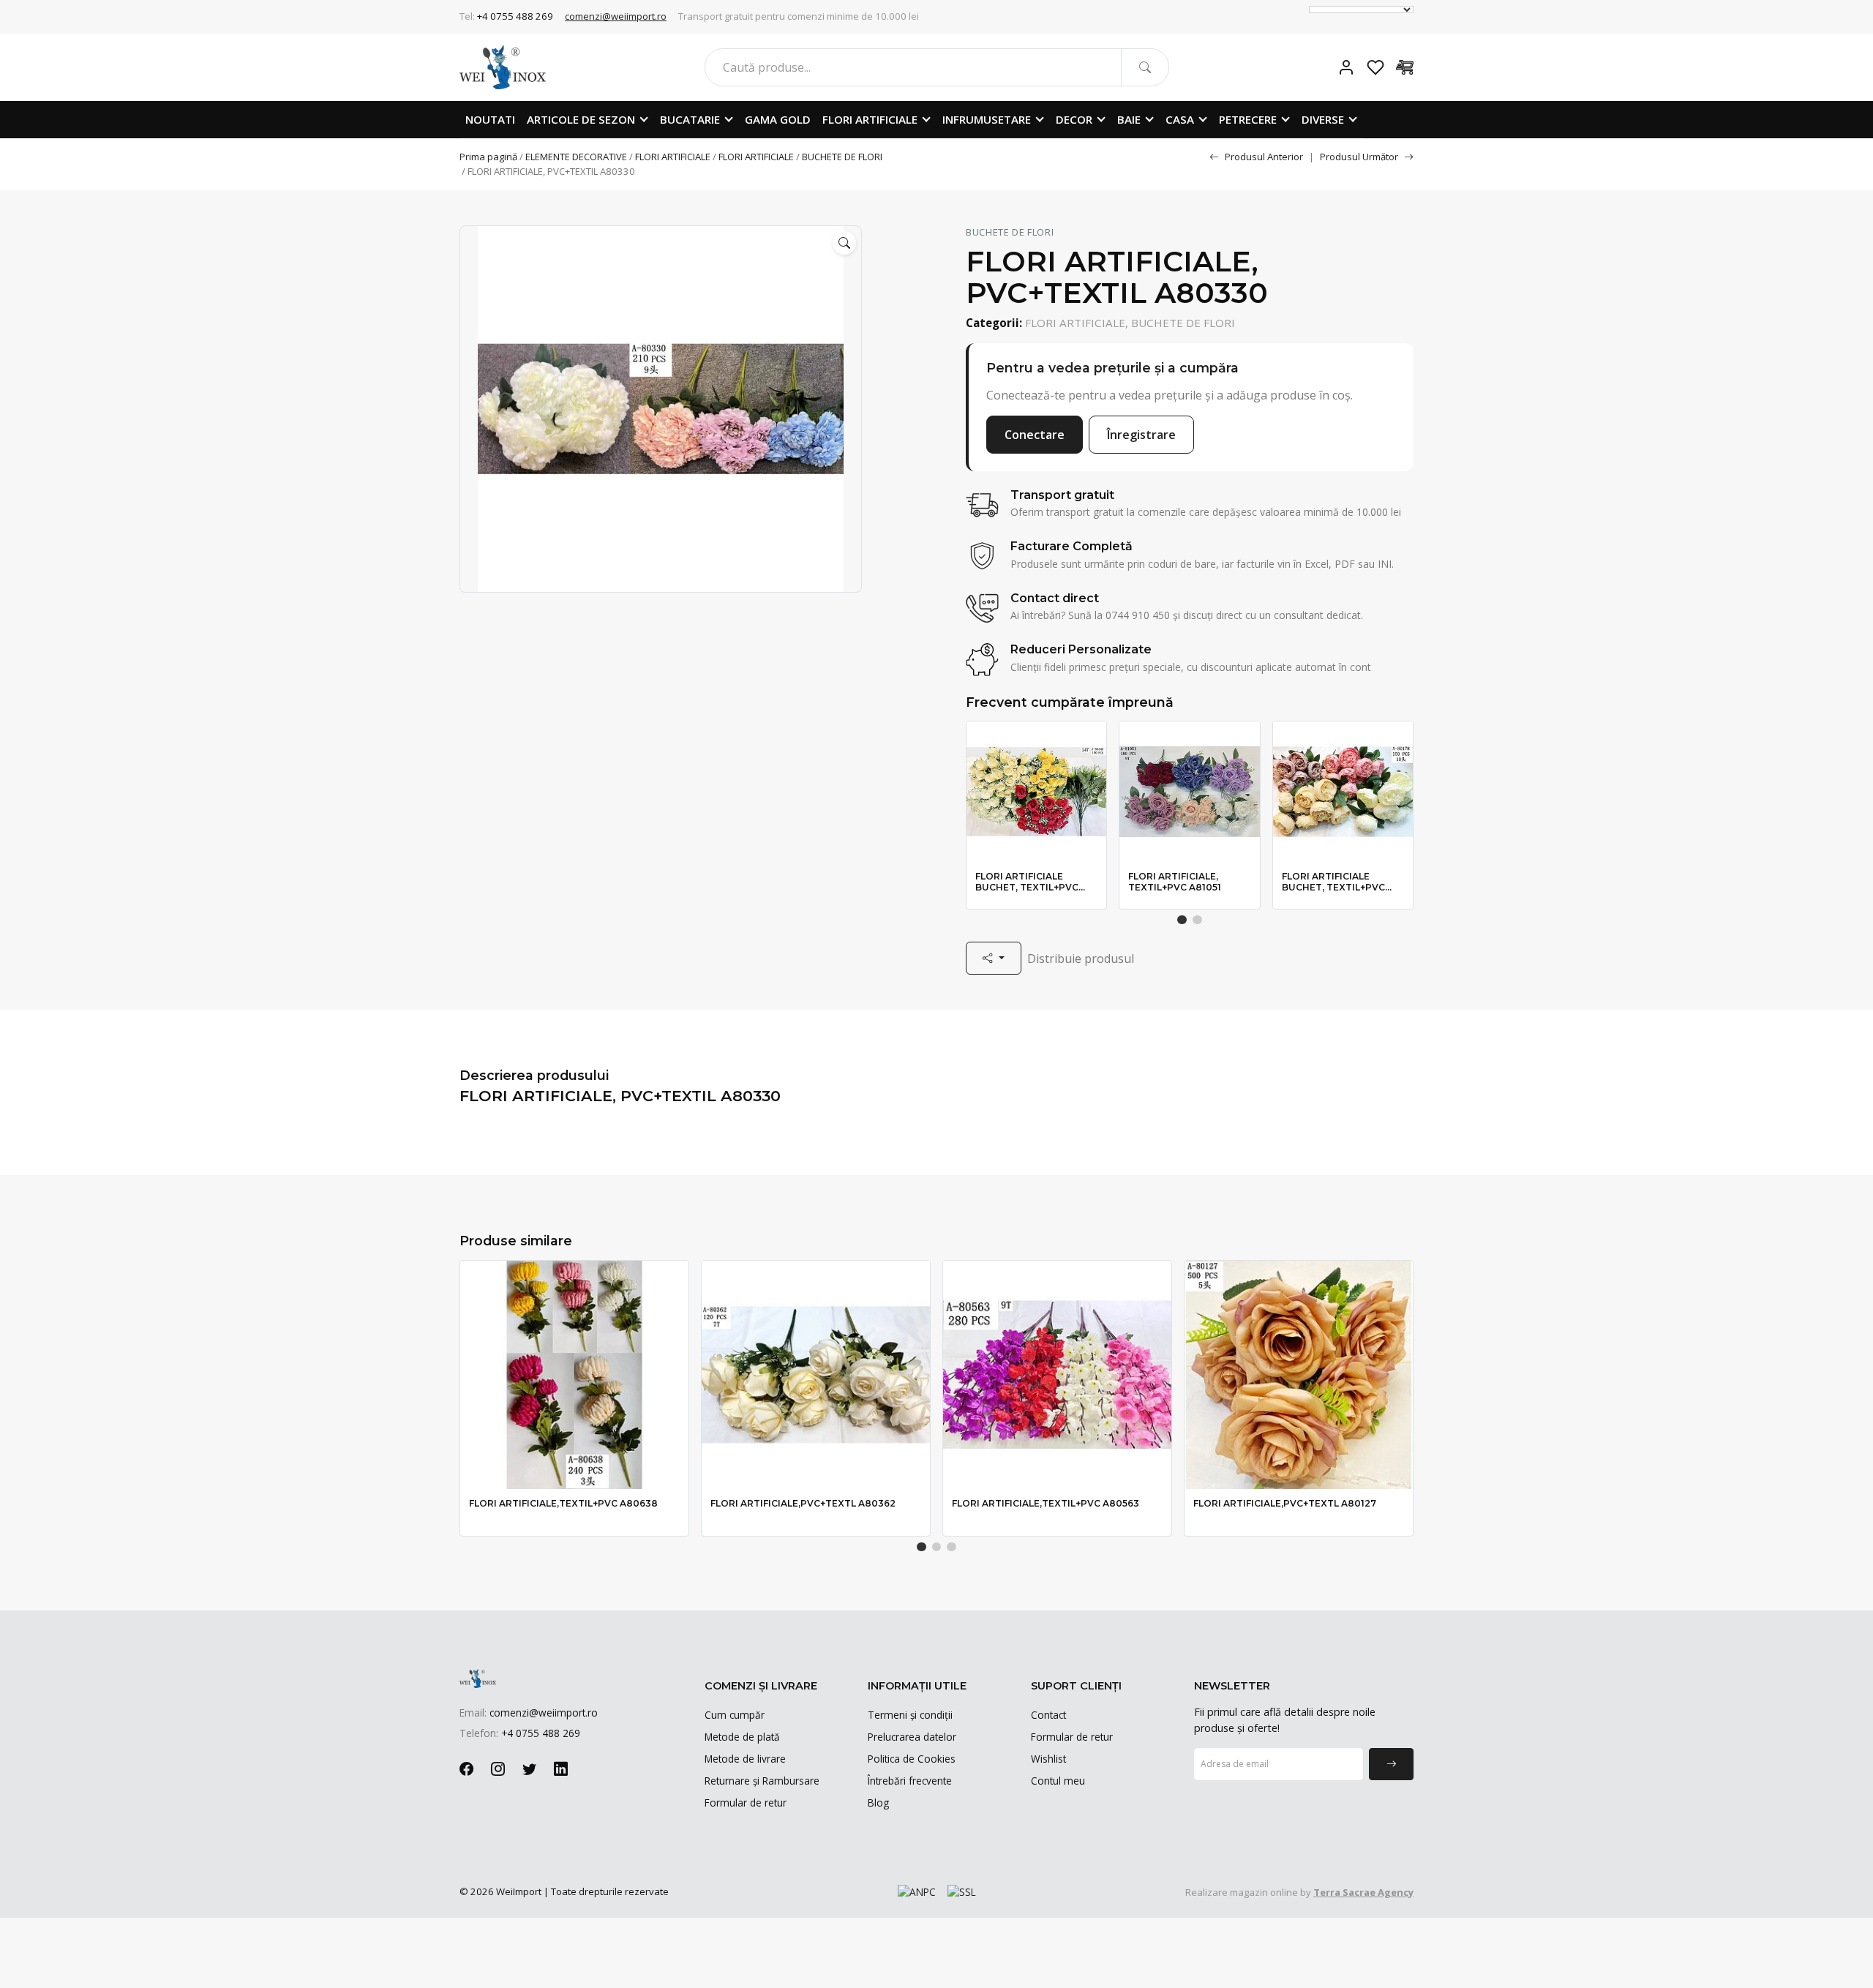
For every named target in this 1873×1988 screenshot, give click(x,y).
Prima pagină (488, 157)
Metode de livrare (745, 1759)
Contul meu (1058, 1781)
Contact (1048, 1715)
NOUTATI (490, 119)
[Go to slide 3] (951, 1547)
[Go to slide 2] (1197, 920)
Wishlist (1048, 1759)
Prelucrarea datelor (912, 1737)
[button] (844, 243)
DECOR (1074, 119)
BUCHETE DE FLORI (842, 157)
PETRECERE (1248, 119)
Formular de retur (746, 1803)
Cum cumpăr (735, 1715)
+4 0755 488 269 (515, 16)
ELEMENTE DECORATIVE (576, 157)
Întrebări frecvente (910, 1781)
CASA (1180, 119)
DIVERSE (1323, 119)
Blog (878, 1803)
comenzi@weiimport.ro (616, 16)
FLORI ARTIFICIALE (870, 119)
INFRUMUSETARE (987, 119)
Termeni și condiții (910, 1715)
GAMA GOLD (778, 119)
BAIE (1129, 119)
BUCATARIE (690, 119)
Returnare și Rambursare (762, 1781)
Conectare (1035, 435)
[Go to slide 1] (1182, 920)
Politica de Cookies (912, 1759)
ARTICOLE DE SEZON (581, 119)
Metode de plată (742, 1737)
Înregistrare (1141, 435)
